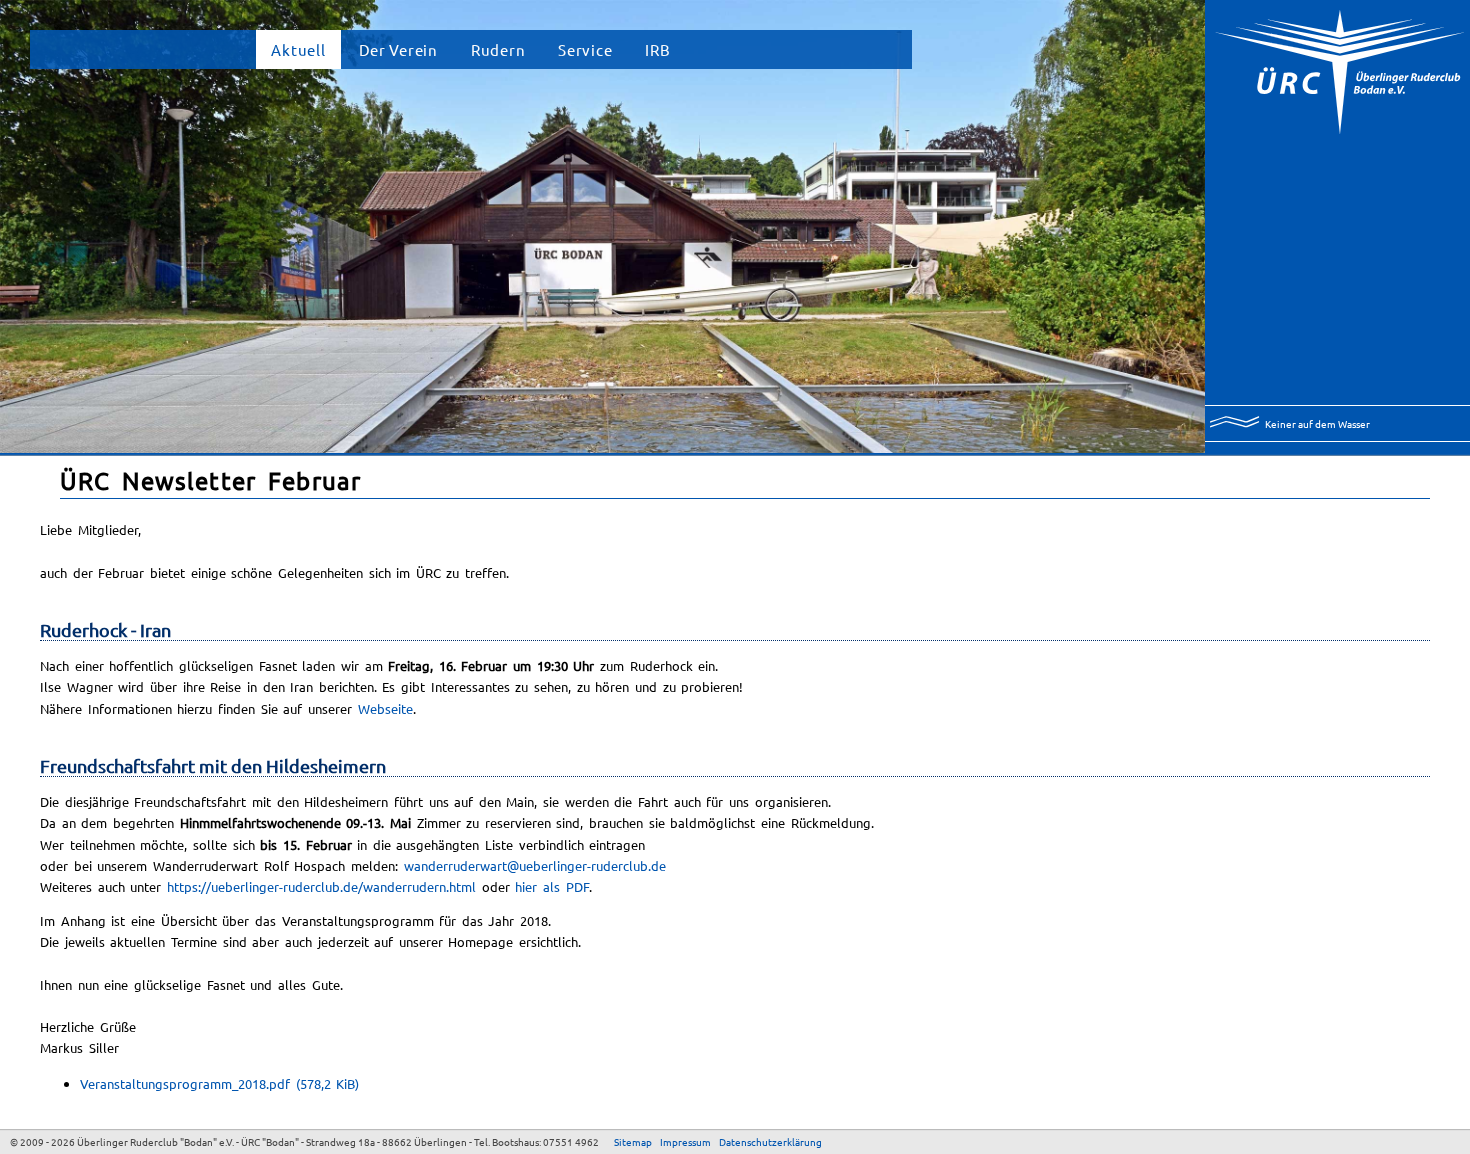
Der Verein (398, 49)
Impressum (685, 1141)
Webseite (385, 708)
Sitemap (633, 1141)
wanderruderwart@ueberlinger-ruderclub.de (535, 865)
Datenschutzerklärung (770, 1141)
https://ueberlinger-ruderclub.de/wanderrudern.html (321, 886)
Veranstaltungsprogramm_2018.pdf (219, 1083)
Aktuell (298, 49)
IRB (657, 49)
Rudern (498, 49)
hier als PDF (551, 886)
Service (585, 49)
